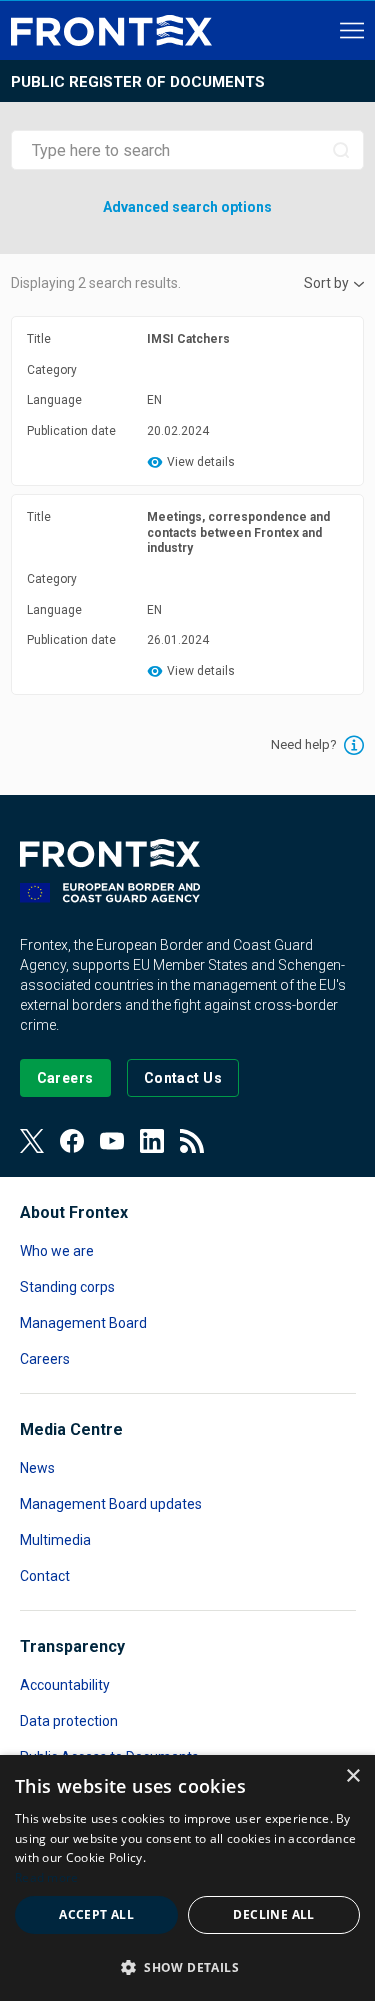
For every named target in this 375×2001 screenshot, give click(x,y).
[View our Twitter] (32, 1141)
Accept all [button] (96, 1914)
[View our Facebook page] (72, 1141)
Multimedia (55, 1540)
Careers (45, 1359)
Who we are (57, 1251)
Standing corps (67, 1287)
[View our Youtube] (112, 1141)
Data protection (69, 1721)
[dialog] (187, 1878)
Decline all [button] (273, 1914)
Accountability (65, 1685)
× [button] (352, 1776)
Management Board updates (111, 1504)
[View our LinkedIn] (152, 1141)
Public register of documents (138, 82)
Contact (45, 1576)
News (37, 1468)
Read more (47, 1877)
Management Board (83, 1323)
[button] (187, 1966)
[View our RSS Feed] (192, 1141)
